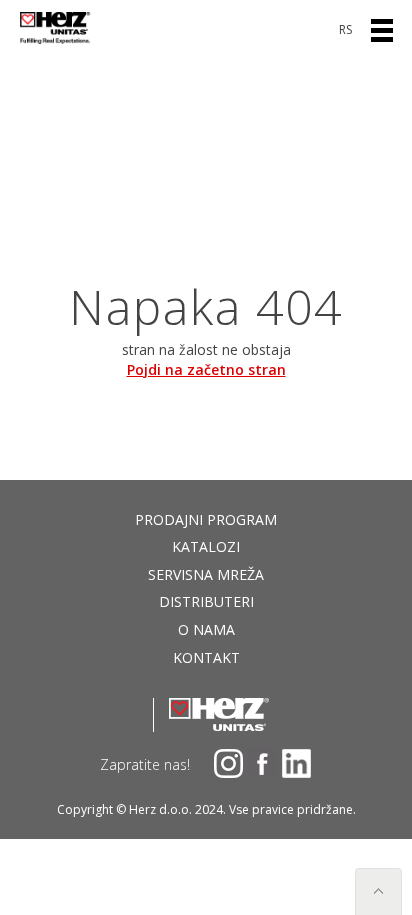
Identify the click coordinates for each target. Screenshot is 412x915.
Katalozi (206, 546)
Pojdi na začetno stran (206, 369)
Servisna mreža (206, 574)
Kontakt (206, 657)
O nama (206, 629)
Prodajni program (206, 519)
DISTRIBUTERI (206, 601)
